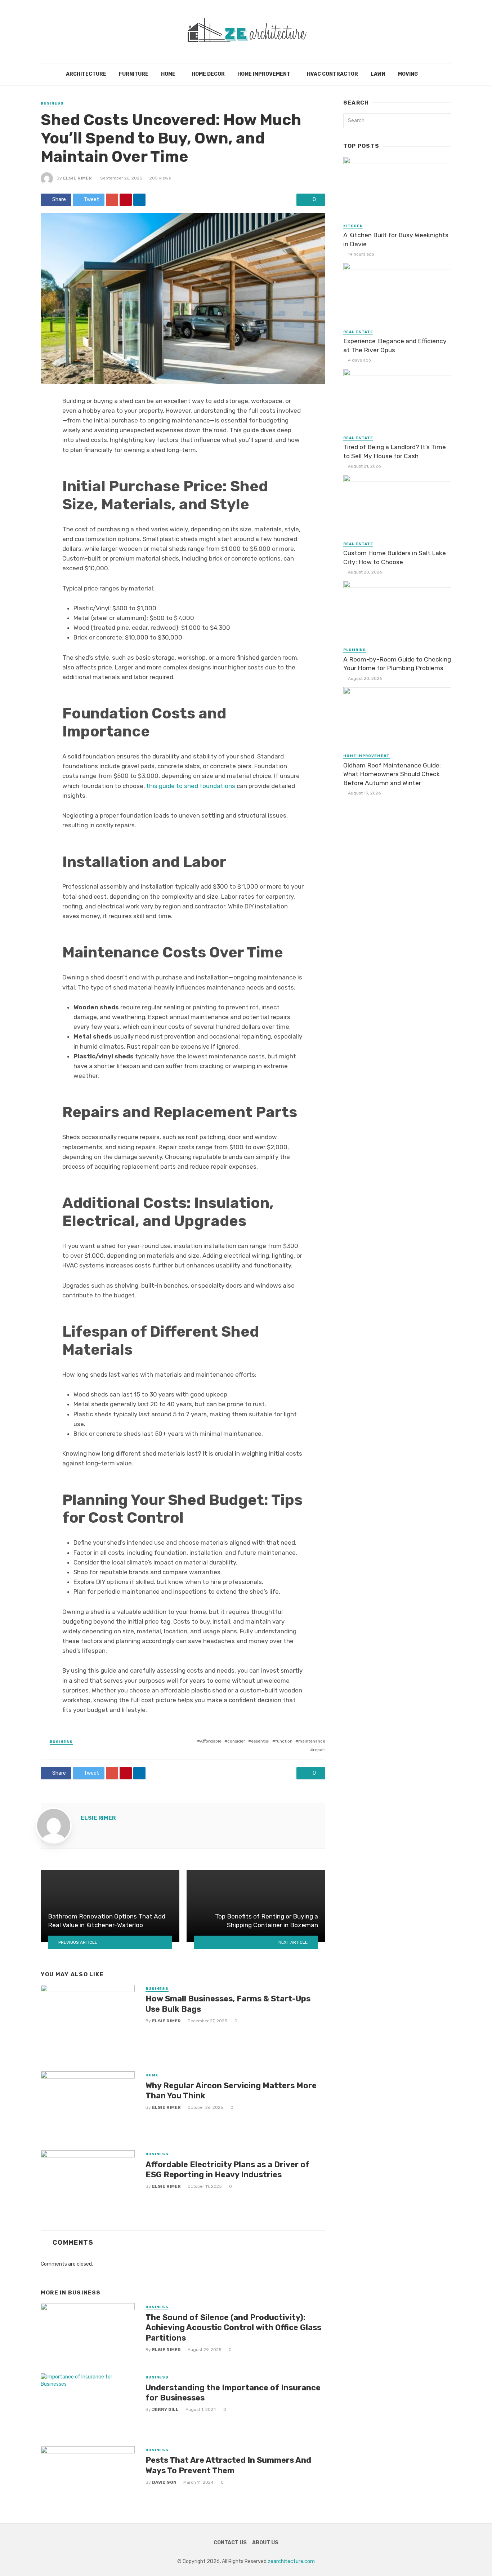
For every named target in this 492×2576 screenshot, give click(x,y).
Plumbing (355, 650)
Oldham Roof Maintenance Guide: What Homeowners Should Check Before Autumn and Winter (392, 774)
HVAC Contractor (332, 74)
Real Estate (358, 332)
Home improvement (264, 74)
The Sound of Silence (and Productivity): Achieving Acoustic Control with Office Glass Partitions (233, 2328)
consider (236, 1741)
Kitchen (353, 226)
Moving (408, 74)
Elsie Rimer (77, 178)
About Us (265, 2543)
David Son (164, 2482)
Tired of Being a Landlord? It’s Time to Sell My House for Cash (395, 452)
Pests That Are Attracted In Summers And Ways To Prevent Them (228, 2465)
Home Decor (208, 74)
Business (52, 103)
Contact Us (230, 2543)
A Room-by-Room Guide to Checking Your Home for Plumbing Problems (397, 664)
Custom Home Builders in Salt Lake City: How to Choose (395, 557)
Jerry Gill (165, 2409)
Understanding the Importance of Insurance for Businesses (233, 2393)
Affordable (211, 1741)
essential (260, 1741)
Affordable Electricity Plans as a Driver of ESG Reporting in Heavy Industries (227, 2170)
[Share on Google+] (112, 200)
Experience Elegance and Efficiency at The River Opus (395, 346)
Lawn (378, 74)
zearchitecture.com (291, 2561)
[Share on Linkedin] (139, 200)
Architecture (86, 74)
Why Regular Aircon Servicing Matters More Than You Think (231, 2091)
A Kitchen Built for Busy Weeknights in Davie (396, 240)
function (284, 1741)
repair (319, 1750)
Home (168, 74)
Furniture (134, 74)
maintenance (312, 1741)
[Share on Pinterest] (126, 200)
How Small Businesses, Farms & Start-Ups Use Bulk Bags (228, 2004)
